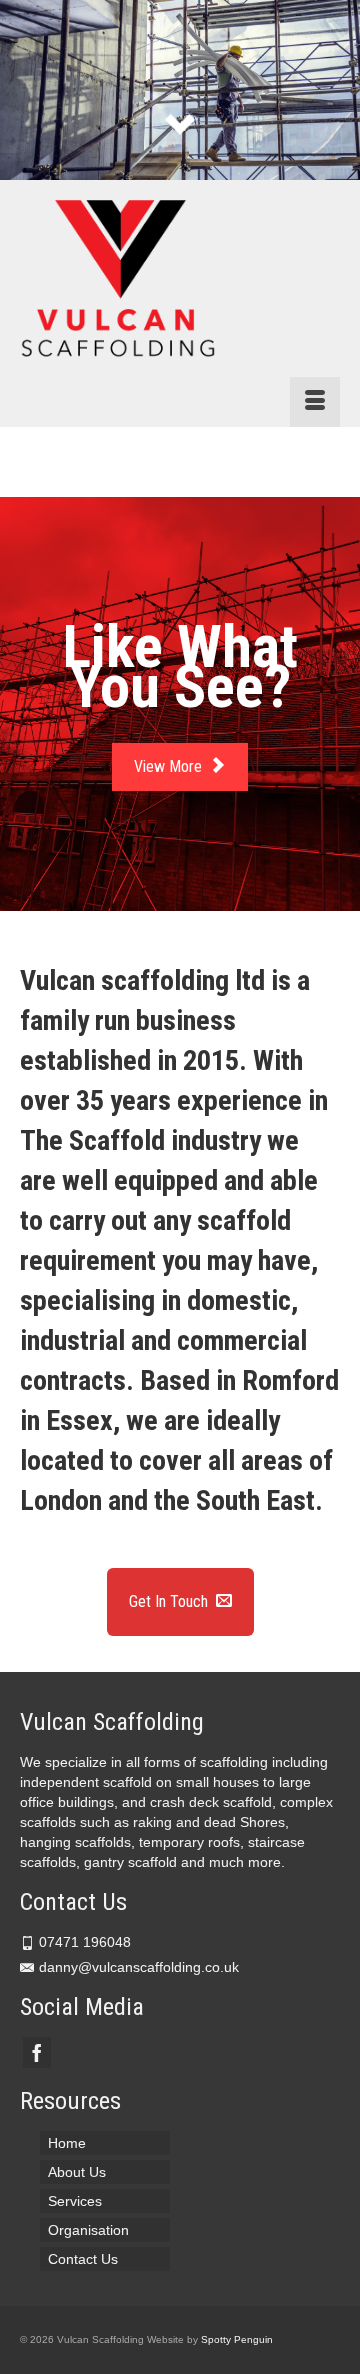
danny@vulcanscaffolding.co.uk (139, 1967)
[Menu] (315, 402)
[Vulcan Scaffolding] (180, 280)
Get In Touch (170, 1601)
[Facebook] (37, 2052)
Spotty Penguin (237, 2339)
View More (170, 766)
